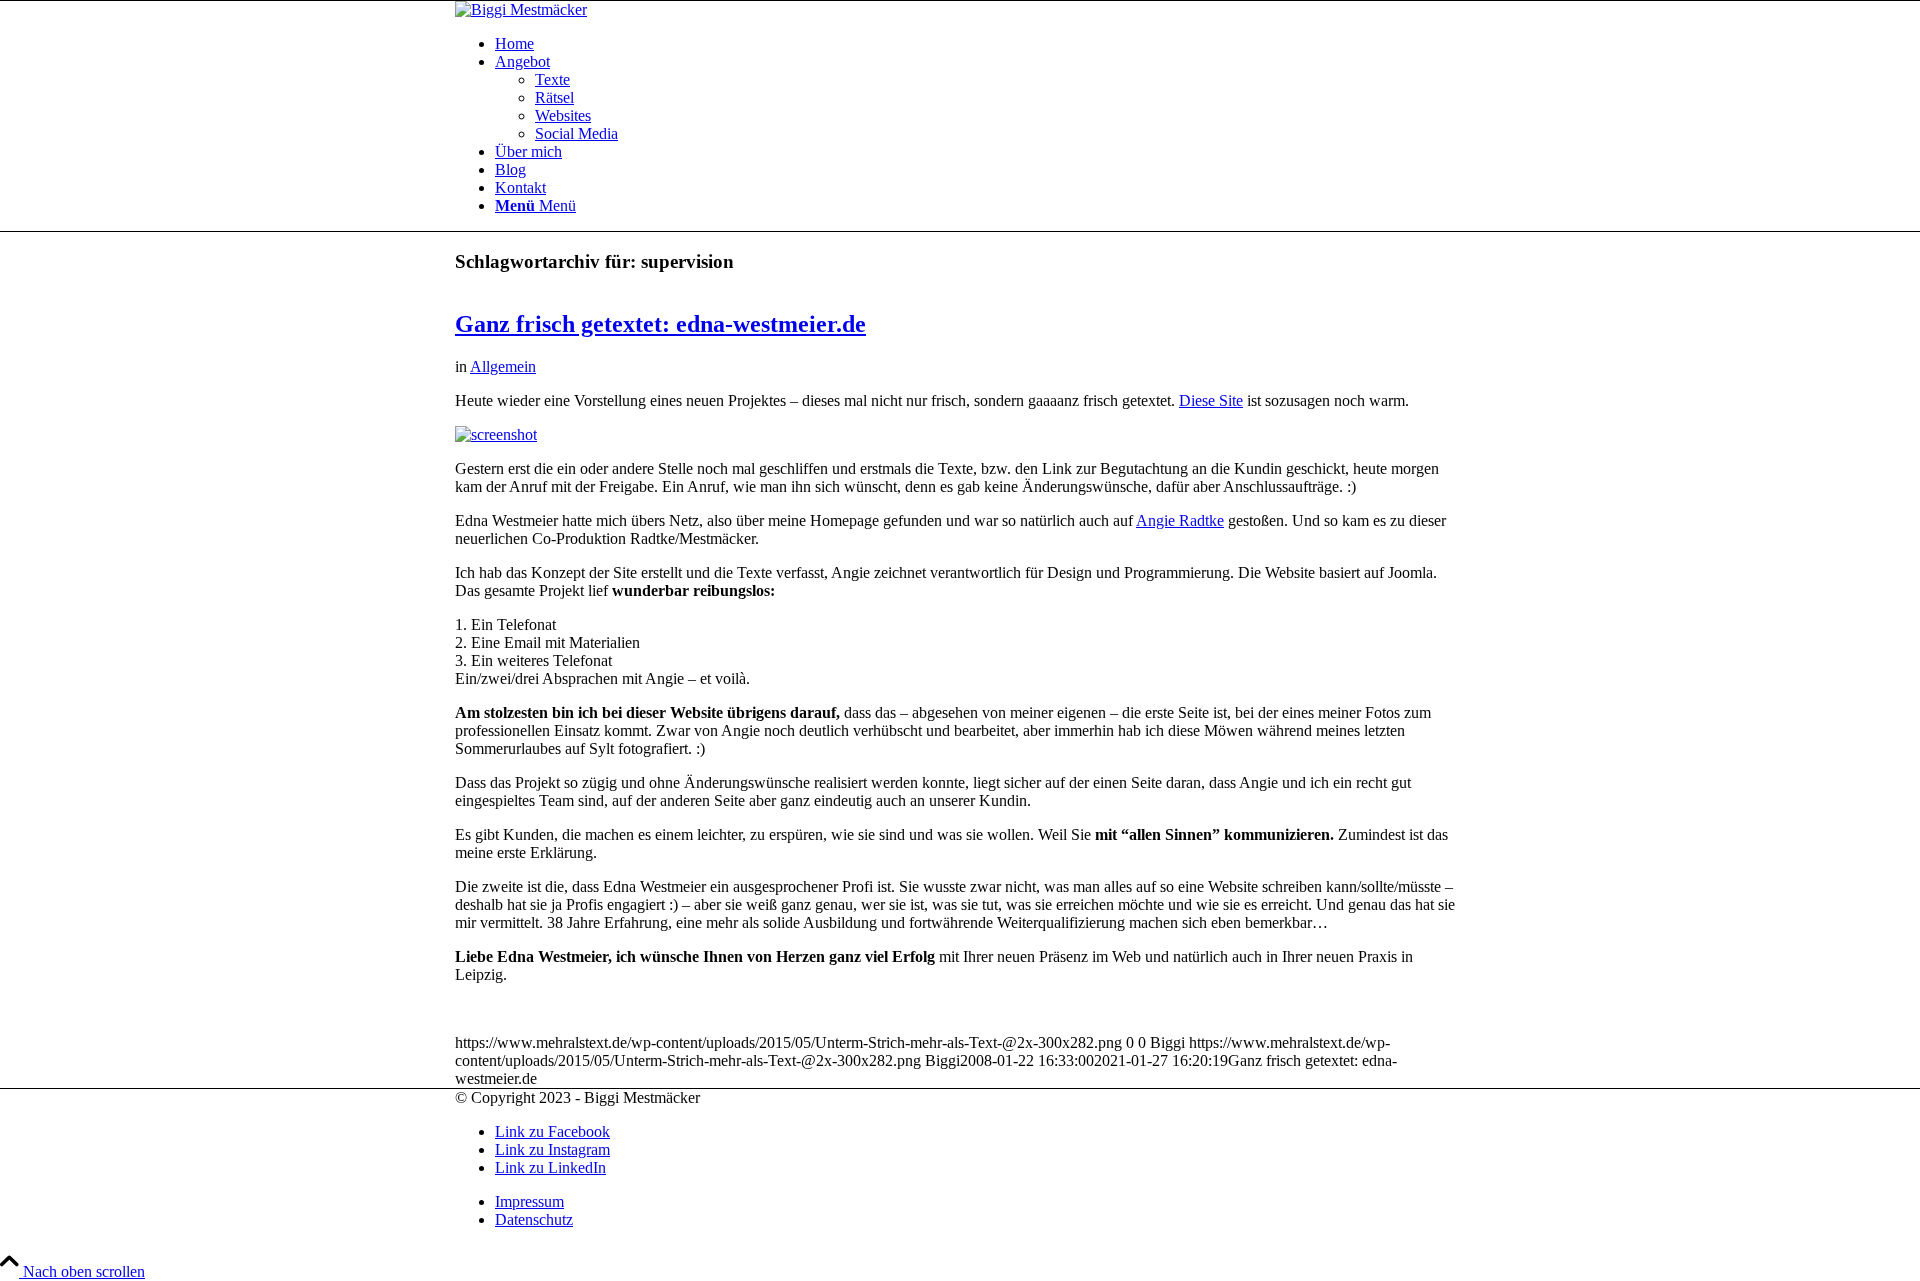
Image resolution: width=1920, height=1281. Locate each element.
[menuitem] (980, 44)
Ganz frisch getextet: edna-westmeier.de (660, 324)
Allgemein (503, 366)
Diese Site (1211, 400)
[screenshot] (496, 434)
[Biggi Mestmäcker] (521, 9)
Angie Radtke (1180, 520)
